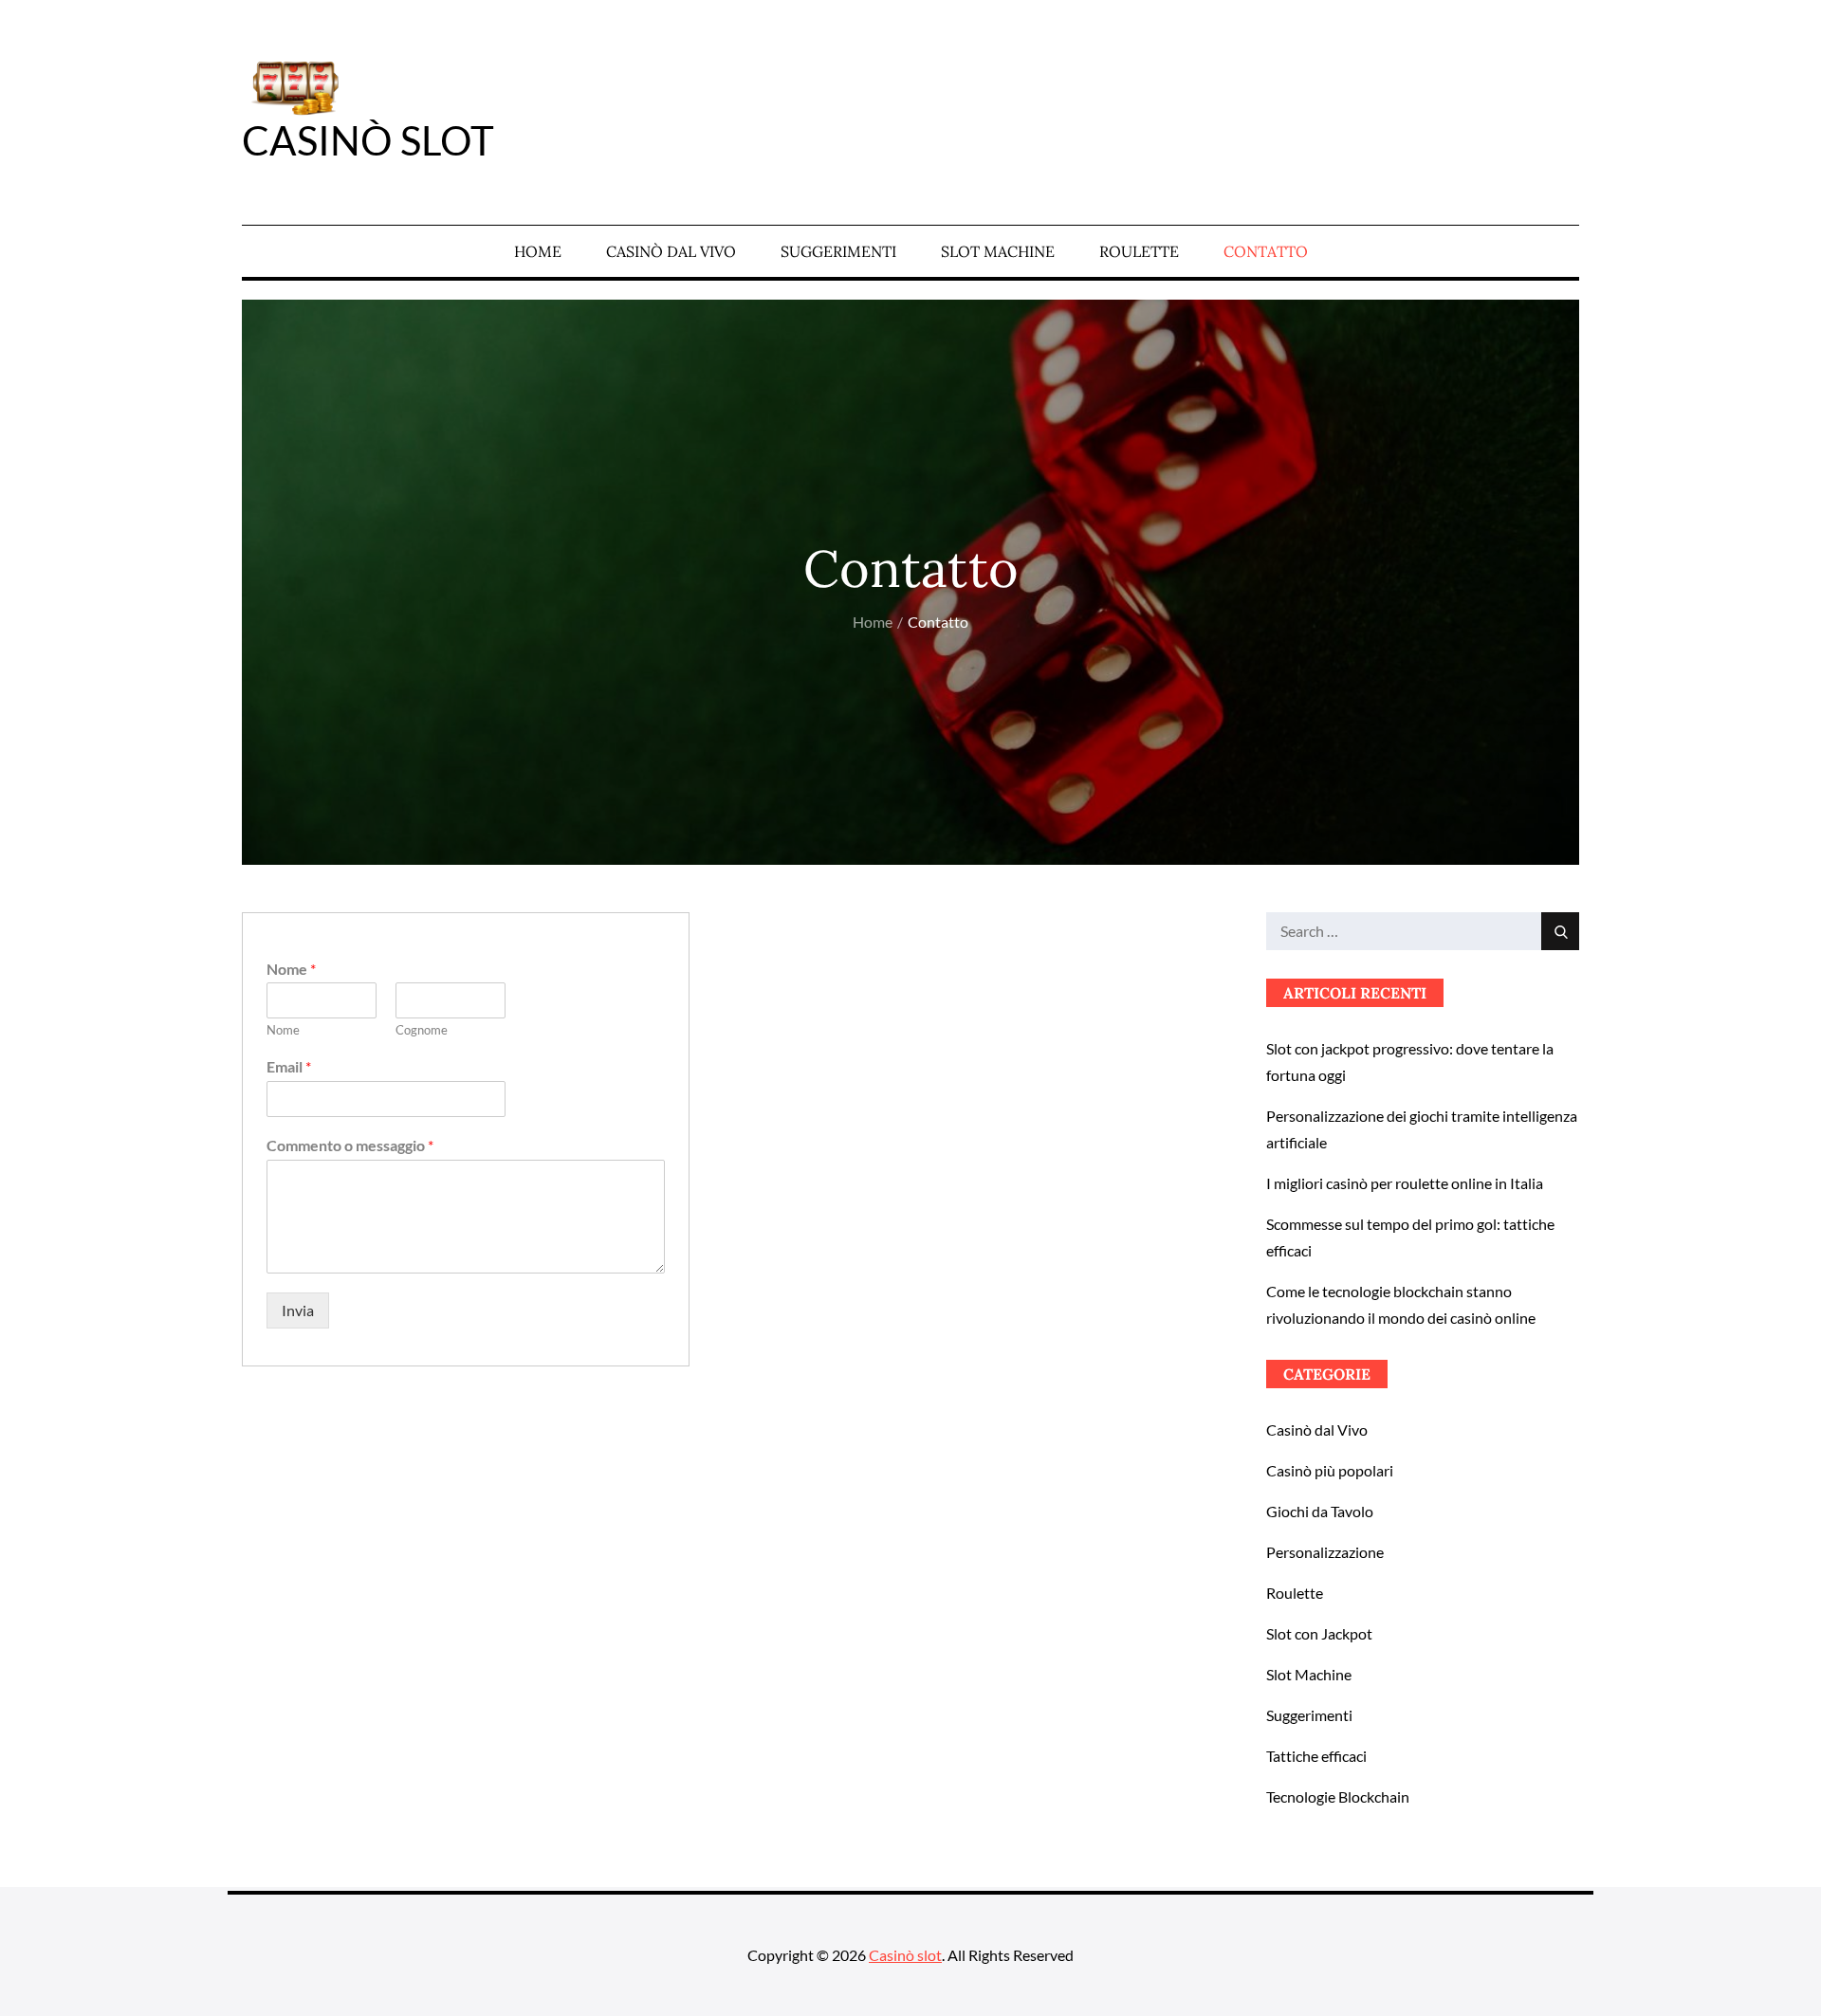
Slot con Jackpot (1319, 1633)
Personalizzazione (1325, 1552)
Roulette (1139, 251)
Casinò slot (368, 140)
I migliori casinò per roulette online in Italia (1405, 1183)
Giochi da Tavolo (1320, 1511)
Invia (298, 1310)
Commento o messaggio (350, 1145)
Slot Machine (998, 251)
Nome (291, 969)
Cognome (422, 1030)
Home (538, 251)
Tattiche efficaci (1316, 1756)
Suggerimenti (838, 251)
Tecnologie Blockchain (1338, 1796)
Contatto (1266, 251)
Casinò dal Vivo (671, 251)
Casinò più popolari (1330, 1470)
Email (289, 1066)
